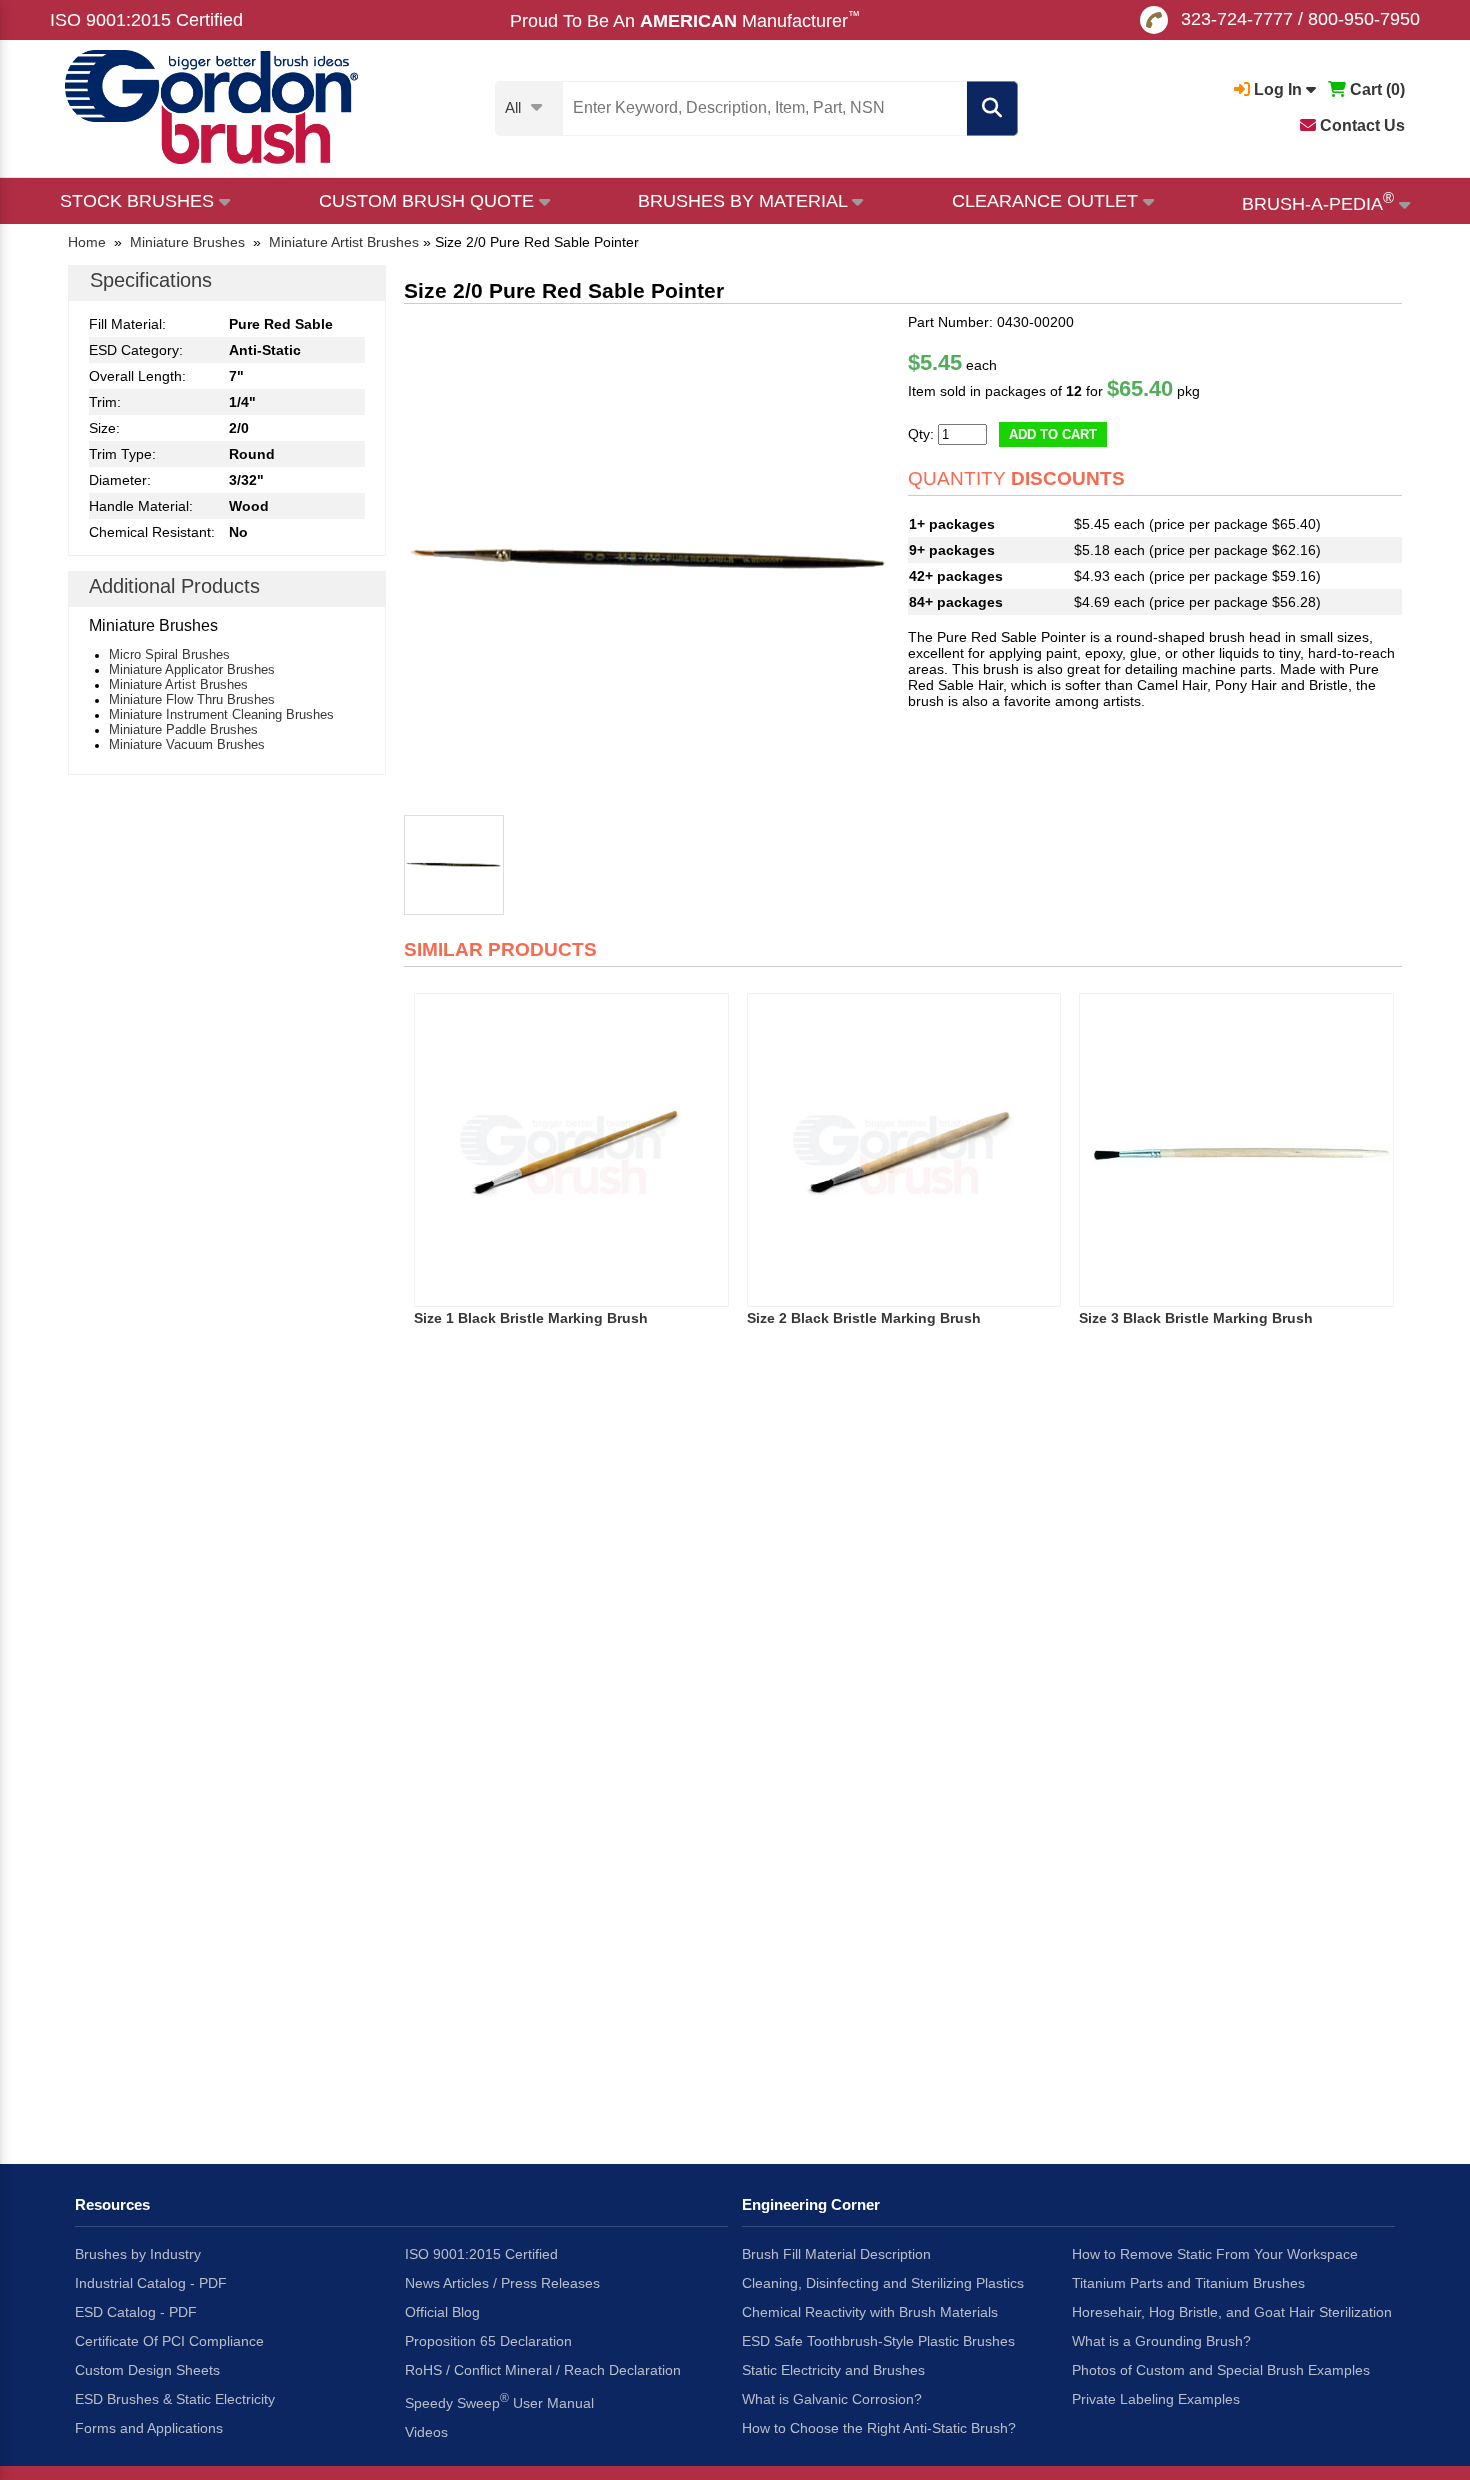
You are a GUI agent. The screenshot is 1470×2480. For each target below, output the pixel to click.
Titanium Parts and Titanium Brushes (1188, 2283)
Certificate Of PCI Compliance (169, 2341)
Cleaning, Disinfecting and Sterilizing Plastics (883, 2283)
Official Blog (442, 2312)
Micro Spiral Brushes (169, 654)
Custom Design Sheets (147, 2370)
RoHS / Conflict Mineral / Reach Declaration (543, 2370)
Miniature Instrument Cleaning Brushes (221, 714)
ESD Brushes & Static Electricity (175, 2399)
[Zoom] (651, 561)
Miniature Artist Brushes (178, 684)
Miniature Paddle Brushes (183, 729)
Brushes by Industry (138, 2254)
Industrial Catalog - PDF (151, 2283)
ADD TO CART (1053, 434)
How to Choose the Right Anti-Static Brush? (879, 2428)
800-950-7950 (1364, 19)
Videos (426, 2432)
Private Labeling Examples (1156, 2399)
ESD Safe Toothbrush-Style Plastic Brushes (878, 2341)
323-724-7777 (1237, 19)
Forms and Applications (149, 2428)
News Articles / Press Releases (502, 2283)
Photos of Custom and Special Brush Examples (1221, 2370)
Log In (1278, 89)
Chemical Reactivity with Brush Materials (870, 2312)
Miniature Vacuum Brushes (187, 744)
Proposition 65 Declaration (488, 2341)
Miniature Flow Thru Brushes (192, 699)
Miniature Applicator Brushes (192, 669)
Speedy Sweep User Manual (499, 2401)
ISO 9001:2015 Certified (146, 20)
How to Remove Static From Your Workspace (1215, 2254)
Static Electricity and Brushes (833, 2370)
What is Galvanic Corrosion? (832, 2399)
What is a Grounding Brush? (1161, 2341)
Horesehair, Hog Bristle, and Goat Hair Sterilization (1232, 2312)
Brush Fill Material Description (836, 2254)
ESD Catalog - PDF (136, 2312)
